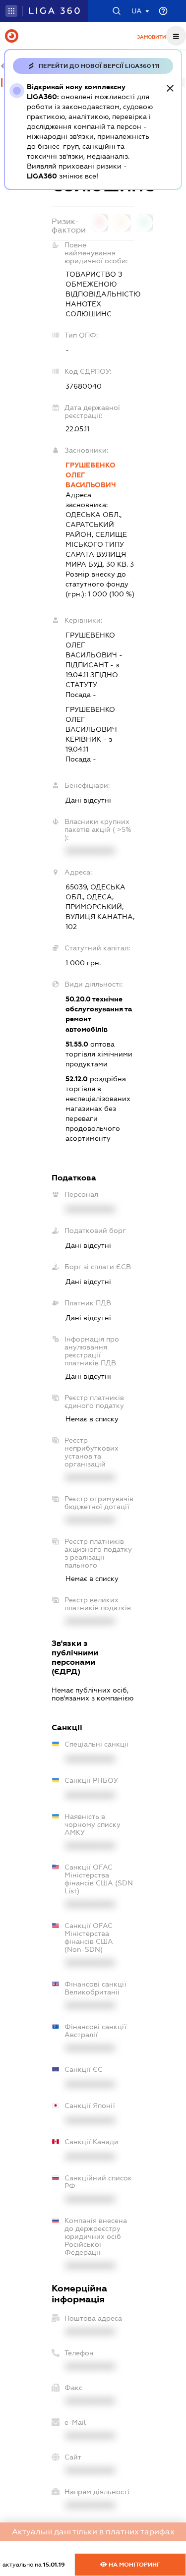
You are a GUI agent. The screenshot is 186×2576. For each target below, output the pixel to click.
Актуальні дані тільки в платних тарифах (93, 2532)
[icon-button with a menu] (176, 36)
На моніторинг (134, 2565)
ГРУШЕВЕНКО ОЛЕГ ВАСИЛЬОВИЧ (91, 475)
